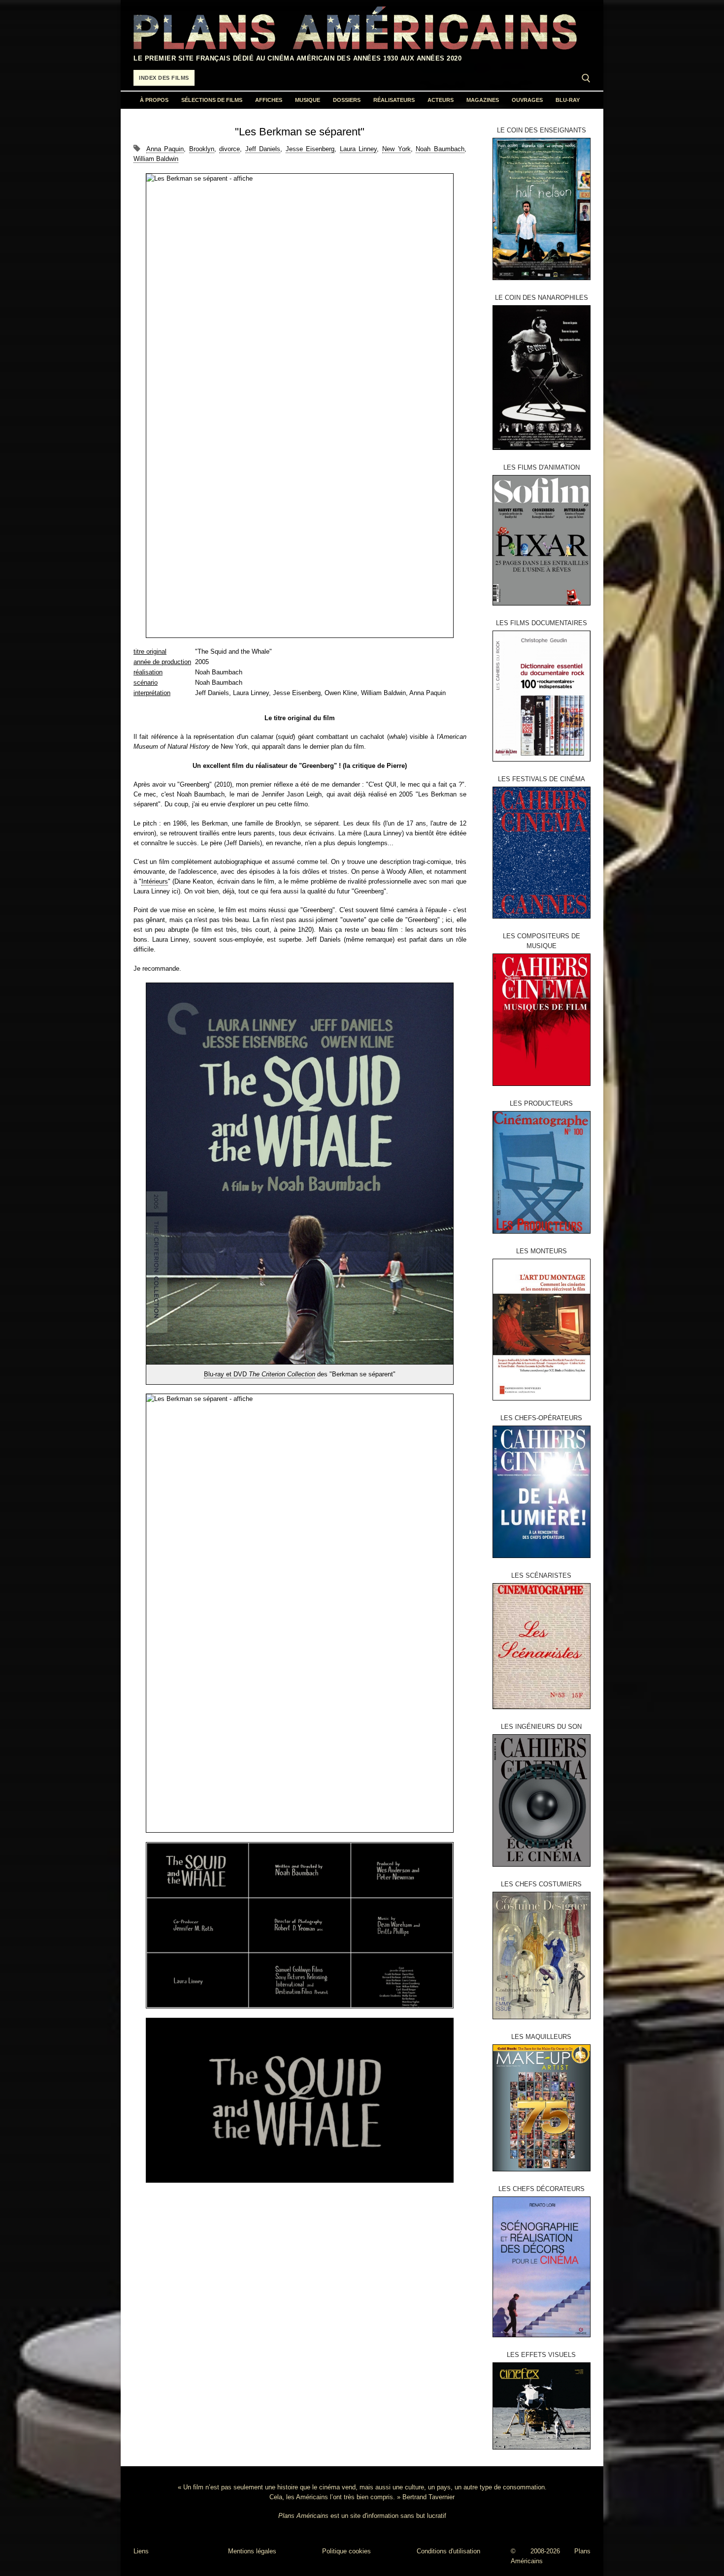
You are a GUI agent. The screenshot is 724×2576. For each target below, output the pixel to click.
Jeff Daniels (263, 149)
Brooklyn (202, 149)
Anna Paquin (165, 149)
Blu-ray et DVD (260, 1374)
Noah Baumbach (440, 149)
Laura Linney (359, 149)
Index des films (164, 78)
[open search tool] (586, 78)
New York (396, 149)
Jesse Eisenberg (310, 149)
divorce (230, 149)
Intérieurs (155, 881)
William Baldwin (156, 159)
